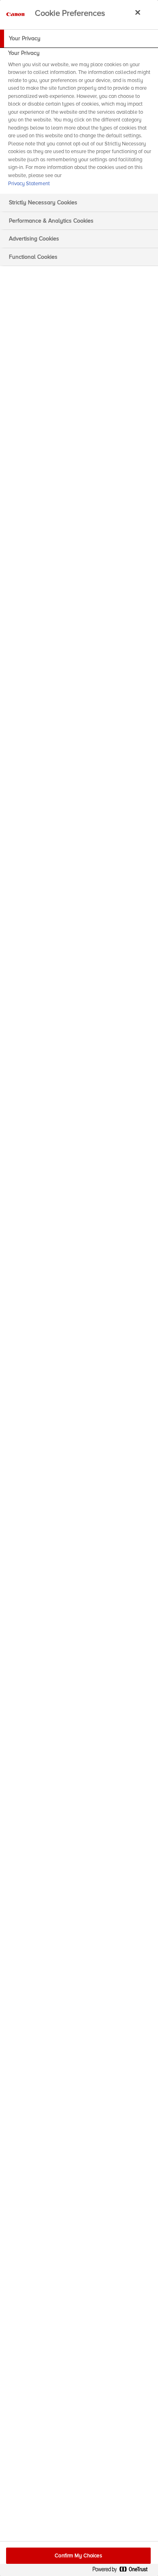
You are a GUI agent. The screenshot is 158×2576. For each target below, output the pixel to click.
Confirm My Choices (78, 2556)
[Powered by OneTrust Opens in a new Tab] (123, 2571)
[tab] (79, 39)
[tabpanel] (80, 121)
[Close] (138, 12)
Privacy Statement (29, 184)
